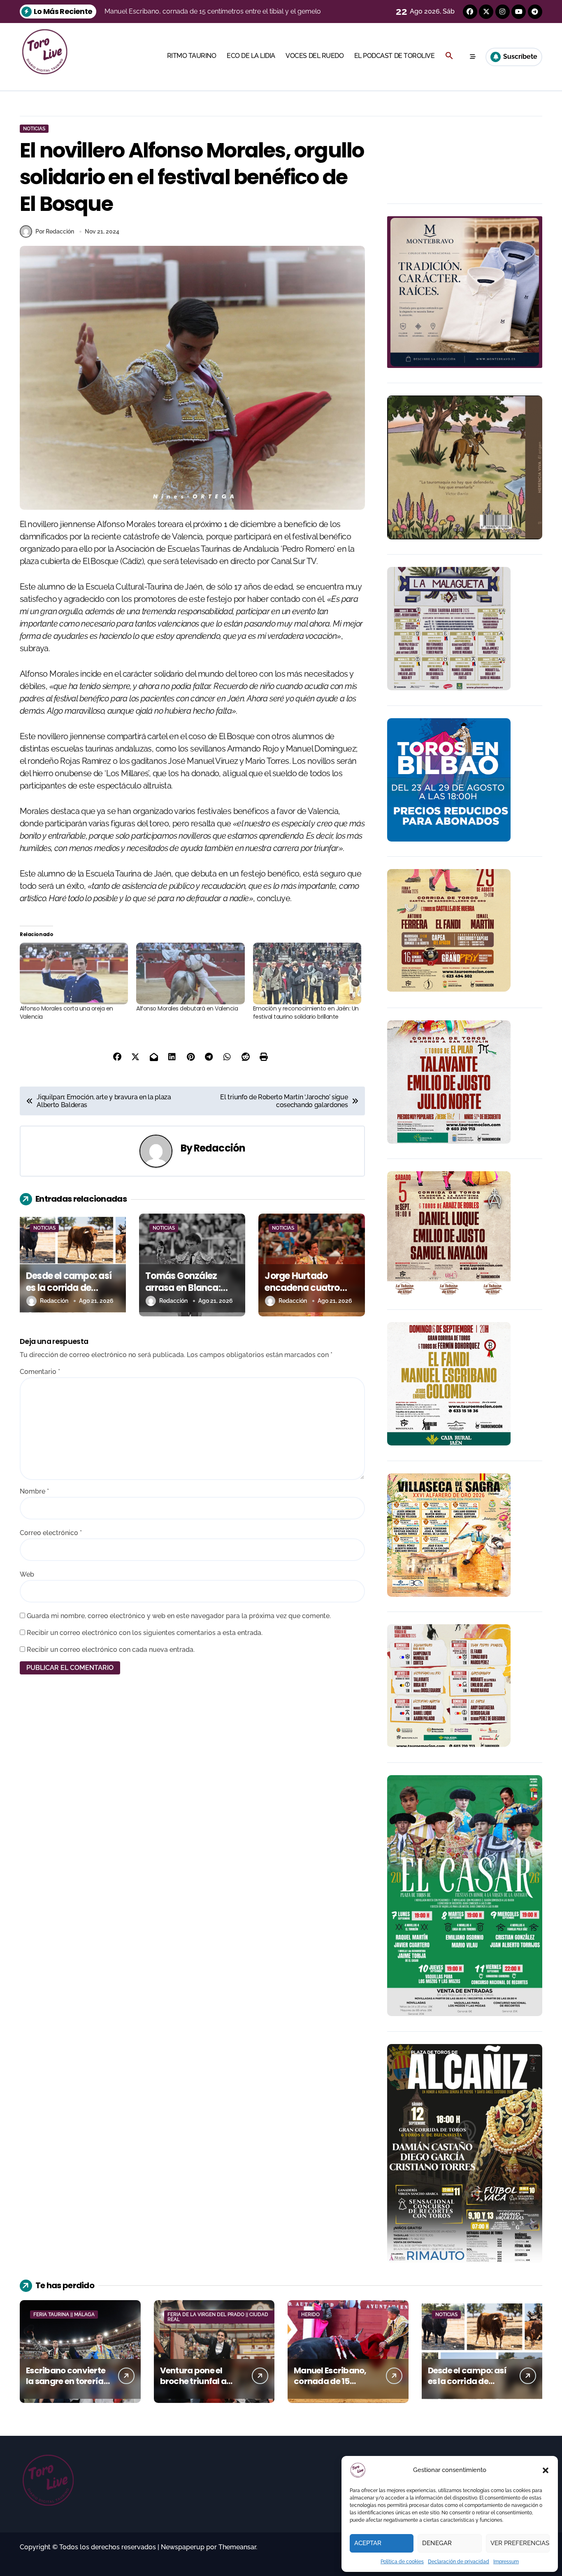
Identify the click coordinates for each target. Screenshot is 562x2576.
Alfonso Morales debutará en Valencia (187, 1008)
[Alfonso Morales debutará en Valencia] (190, 974)
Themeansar (237, 2547)
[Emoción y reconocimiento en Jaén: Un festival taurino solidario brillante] (307, 974)
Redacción (219, 1148)
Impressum (506, 2562)
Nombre (34, 1491)
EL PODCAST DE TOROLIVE (394, 56)
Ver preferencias (520, 2543)
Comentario (40, 1372)
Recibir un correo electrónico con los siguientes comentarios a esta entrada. (145, 1633)
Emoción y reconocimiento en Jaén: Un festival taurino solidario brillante (306, 1013)
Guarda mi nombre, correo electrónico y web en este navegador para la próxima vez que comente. (179, 1616)
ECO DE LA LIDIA (251, 56)
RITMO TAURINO (192, 56)
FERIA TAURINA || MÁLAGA (64, 2315)
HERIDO (310, 2315)
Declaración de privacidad (459, 2562)
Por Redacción (55, 231)
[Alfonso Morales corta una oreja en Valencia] (74, 974)
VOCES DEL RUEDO (315, 56)
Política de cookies (402, 2562)
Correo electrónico (51, 1533)
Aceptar (368, 2543)
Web (27, 1574)
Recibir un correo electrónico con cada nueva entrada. (111, 1650)
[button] (546, 2470)
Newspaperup (183, 2547)
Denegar (437, 2543)
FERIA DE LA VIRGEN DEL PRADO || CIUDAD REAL (218, 2317)
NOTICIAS (34, 129)
